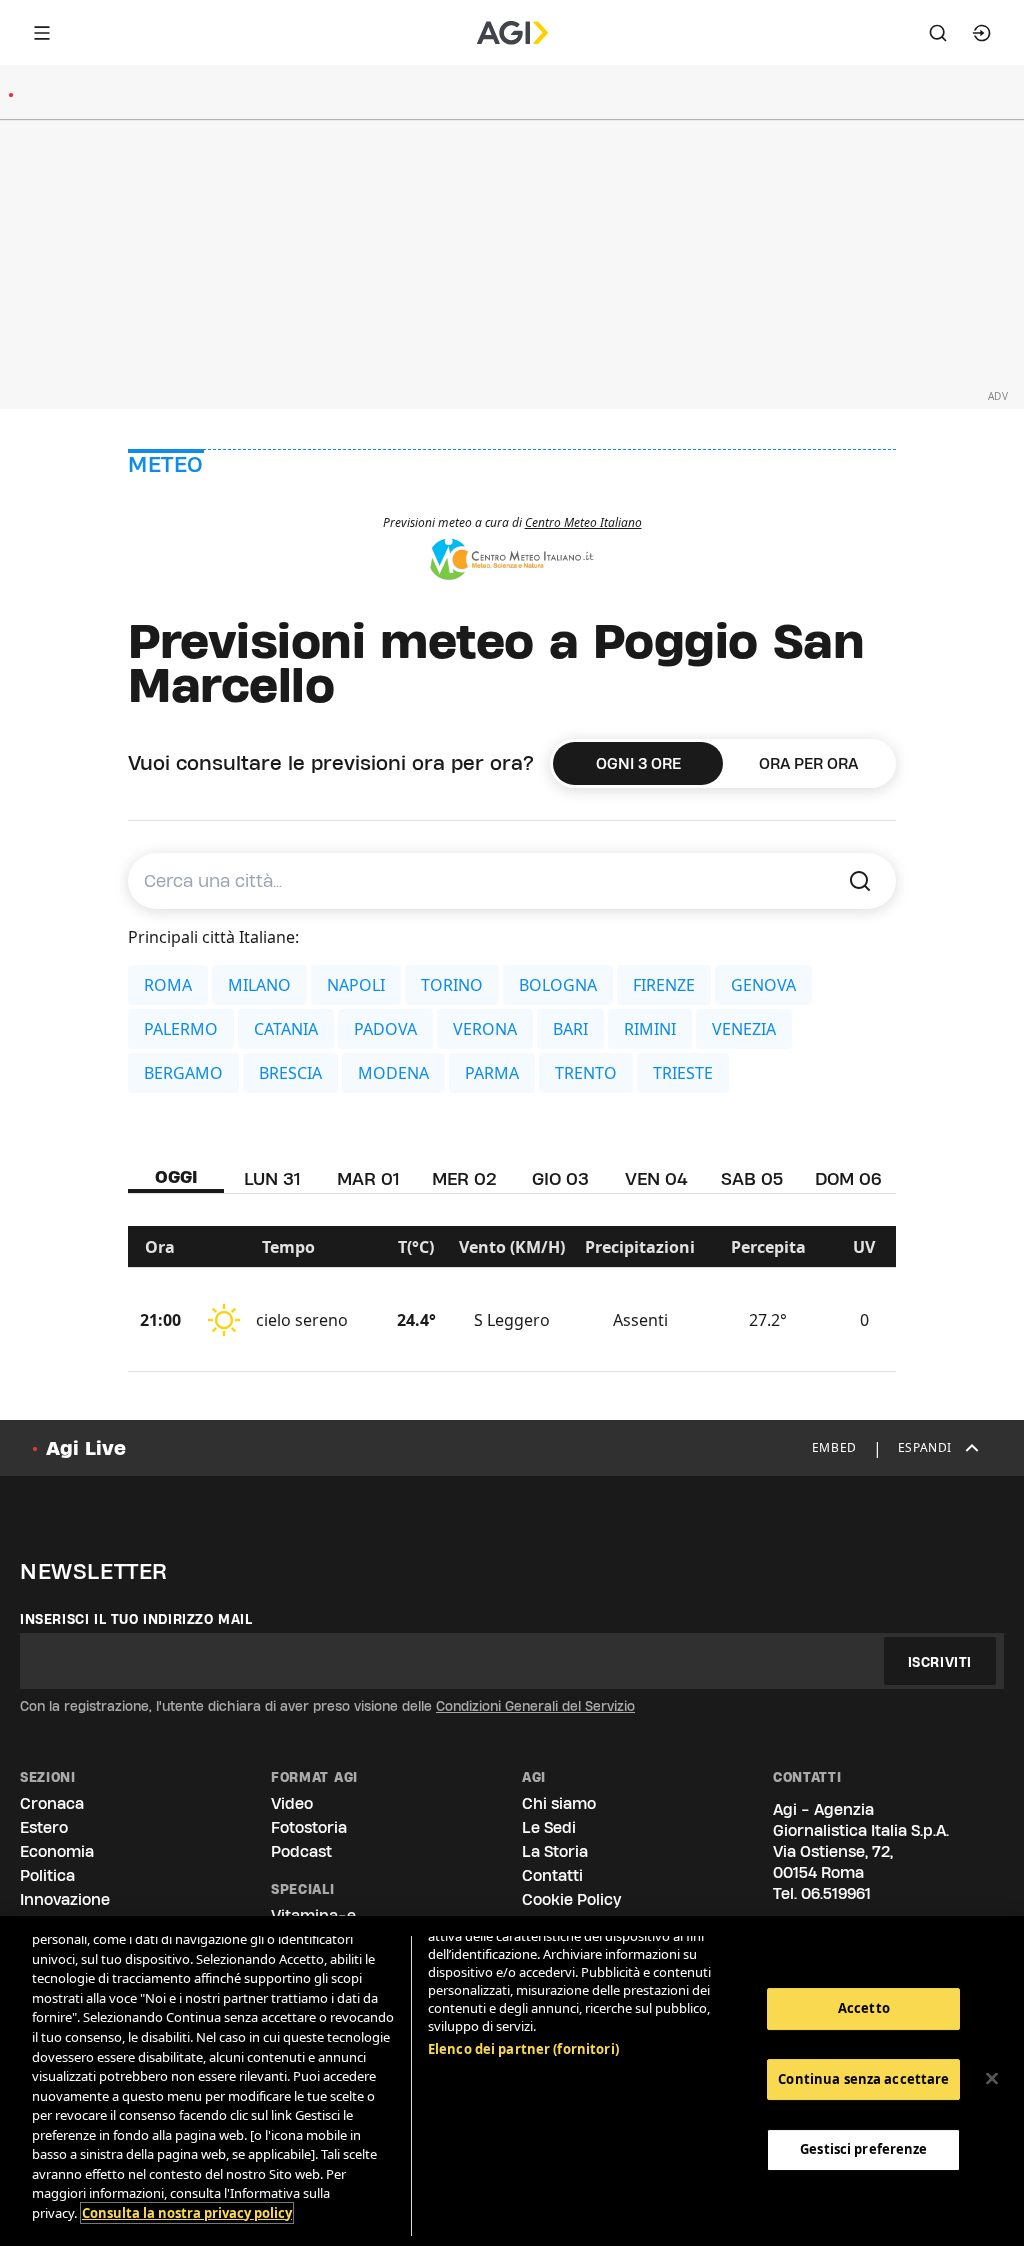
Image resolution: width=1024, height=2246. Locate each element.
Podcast (301, 1851)
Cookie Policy (571, 1899)
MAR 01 (368, 1178)
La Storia (555, 1851)
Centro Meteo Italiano (583, 522)
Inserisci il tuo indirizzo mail (136, 1619)
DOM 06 (848, 1178)
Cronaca (52, 1803)
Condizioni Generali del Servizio (535, 1706)
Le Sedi (549, 1827)
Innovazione (65, 1899)
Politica (47, 1875)
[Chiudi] (992, 2079)
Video (292, 1803)
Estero (44, 1827)
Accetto (864, 2008)
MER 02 (464, 1178)
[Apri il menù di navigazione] (42, 33)
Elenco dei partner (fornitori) (523, 2049)
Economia (57, 1851)
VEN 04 (656, 1178)
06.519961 (836, 1893)
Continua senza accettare (863, 2079)
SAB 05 (752, 1178)
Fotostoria (309, 1827)
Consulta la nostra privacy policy (187, 2213)
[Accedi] (982, 33)
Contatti (552, 1875)
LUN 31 (272, 1178)
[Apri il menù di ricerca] (938, 33)
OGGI (176, 1176)
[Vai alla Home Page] (512, 33)
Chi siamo (559, 1803)
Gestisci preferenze (863, 2149)
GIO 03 (560, 1178)
